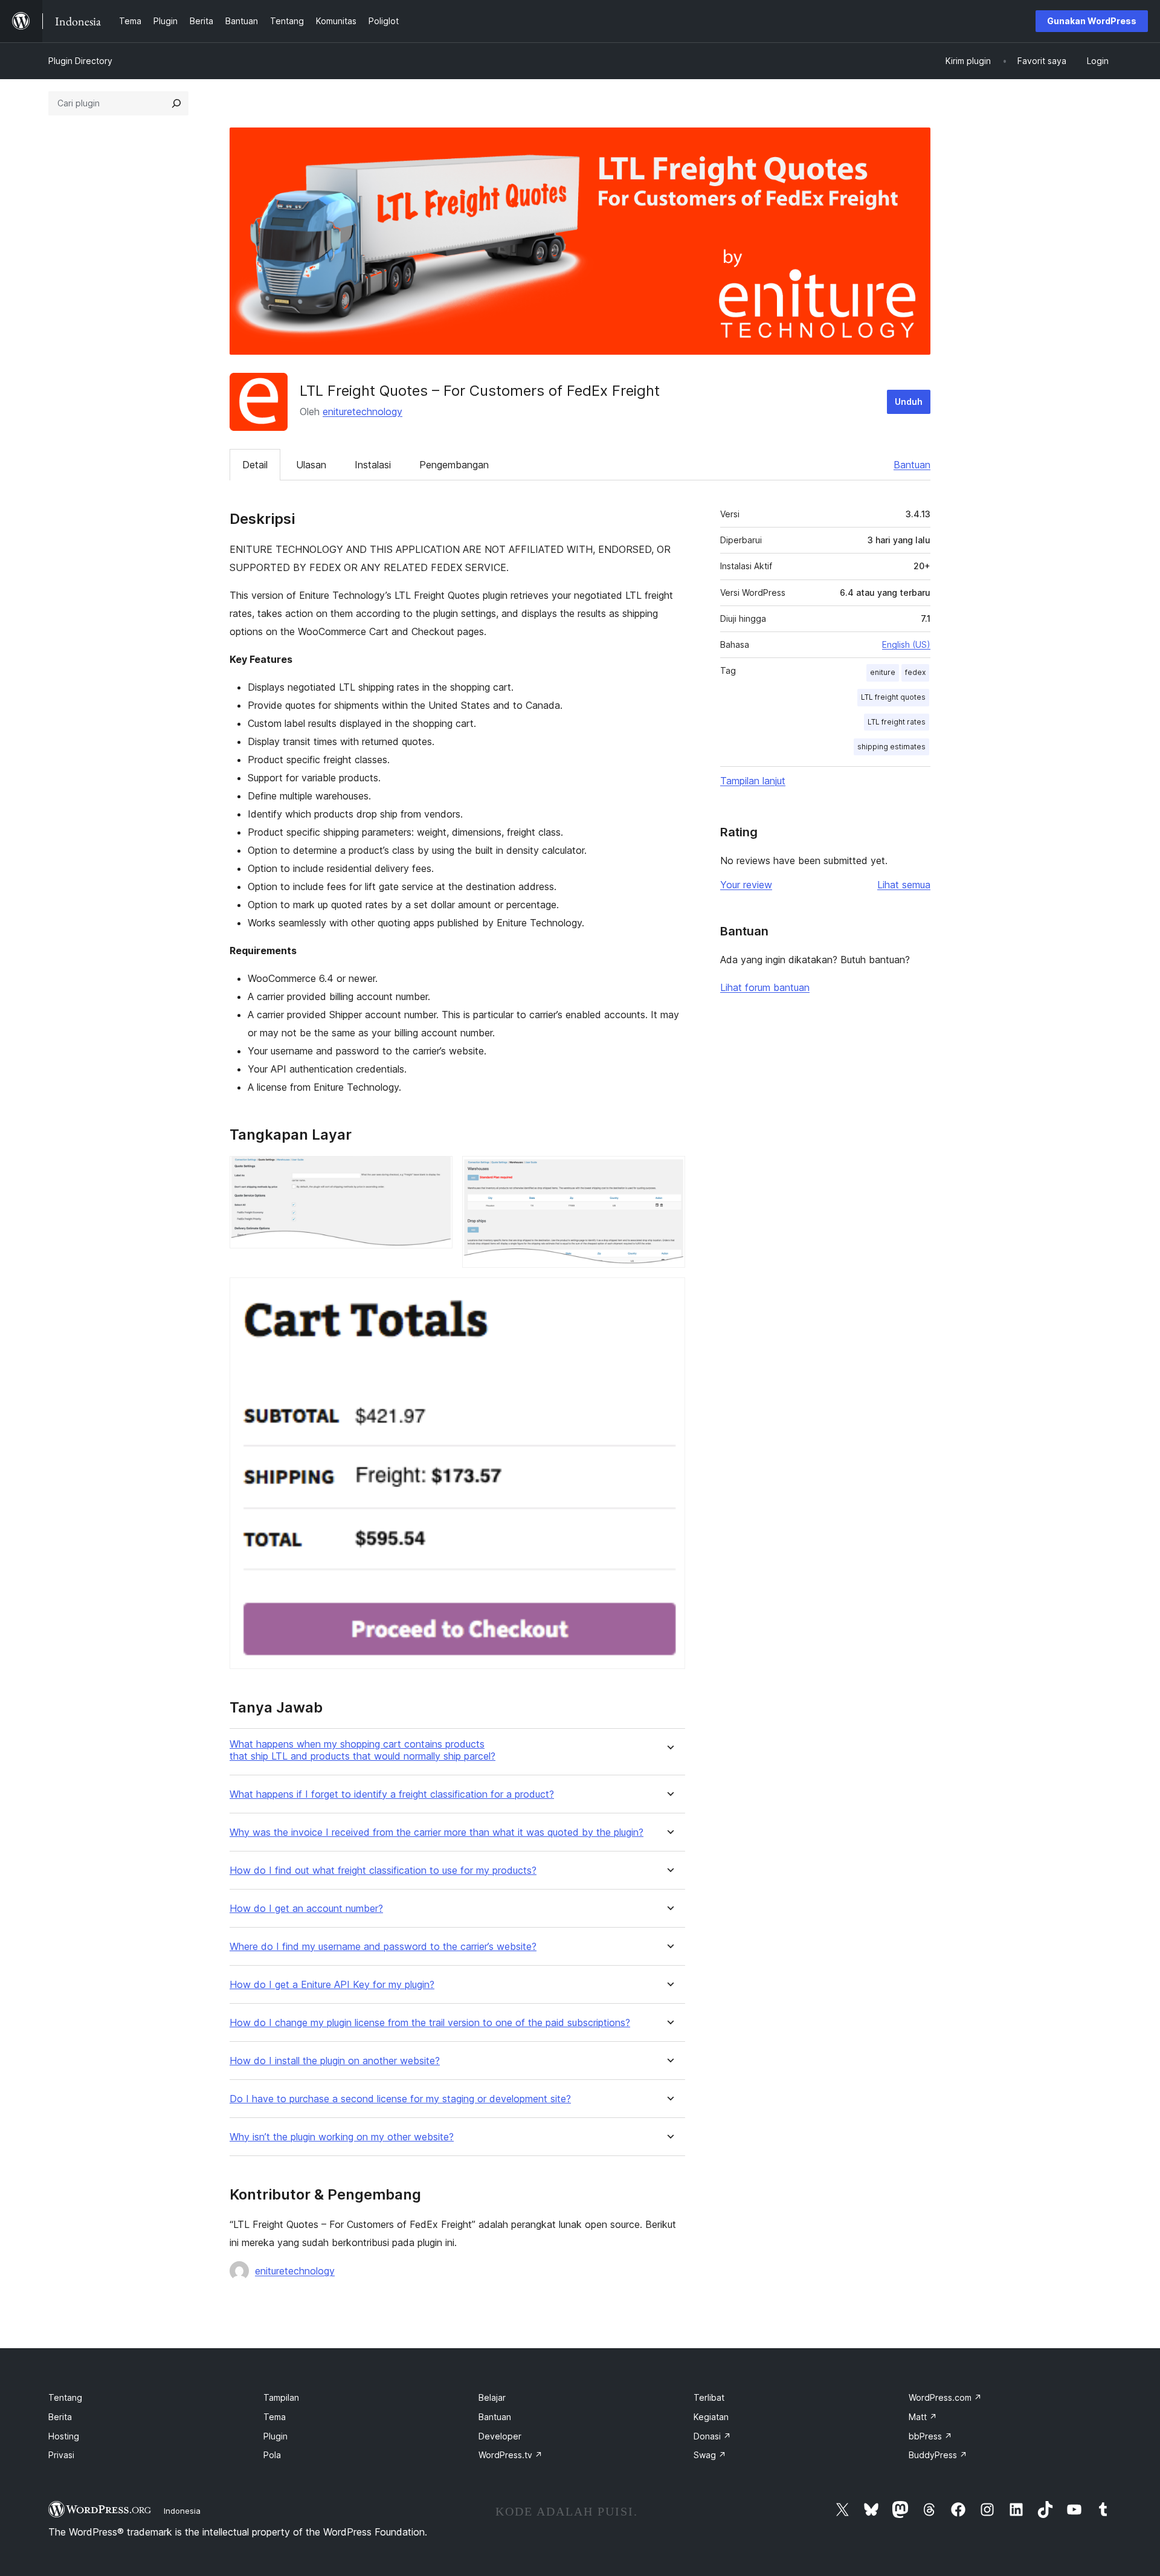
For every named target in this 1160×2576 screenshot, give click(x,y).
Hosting (64, 2436)
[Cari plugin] (176, 103)
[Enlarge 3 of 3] (669, 1294)
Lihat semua (904, 885)
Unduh (909, 402)
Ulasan (311, 465)
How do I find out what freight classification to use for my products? (383, 1871)
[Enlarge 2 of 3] (669, 1172)
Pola (272, 2455)
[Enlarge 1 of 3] (436, 1172)
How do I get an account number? (306, 1909)
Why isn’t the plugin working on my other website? (342, 2137)
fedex (915, 672)
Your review (746, 885)
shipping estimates (891, 747)
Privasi (61, 2455)
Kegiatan (711, 2417)
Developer (500, 2436)
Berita (60, 2417)
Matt (923, 2417)
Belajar (492, 2397)
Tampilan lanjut (753, 781)
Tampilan (281, 2397)
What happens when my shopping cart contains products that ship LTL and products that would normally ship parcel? (362, 1750)
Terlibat (709, 2397)
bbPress (930, 2436)
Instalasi (373, 465)
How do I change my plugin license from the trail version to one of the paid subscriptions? (430, 2023)
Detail (255, 465)
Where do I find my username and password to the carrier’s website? (383, 1947)
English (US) (906, 644)
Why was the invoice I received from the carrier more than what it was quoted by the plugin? (437, 1832)
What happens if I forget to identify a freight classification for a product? (392, 1794)
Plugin (275, 2436)
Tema (275, 2417)
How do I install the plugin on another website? (335, 2061)
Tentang (65, 2397)
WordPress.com (945, 2397)
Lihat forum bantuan (765, 987)
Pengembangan (454, 465)
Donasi (712, 2436)
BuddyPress (938, 2455)
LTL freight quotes (893, 697)
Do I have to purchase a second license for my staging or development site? (400, 2099)
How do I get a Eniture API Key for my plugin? (332, 1985)
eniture (883, 672)
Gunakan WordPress (1092, 21)
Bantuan (912, 465)
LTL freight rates (897, 722)
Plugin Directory (80, 61)
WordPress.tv (511, 2455)
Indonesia (182, 2511)
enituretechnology (362, 412)
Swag (710, 2455)
